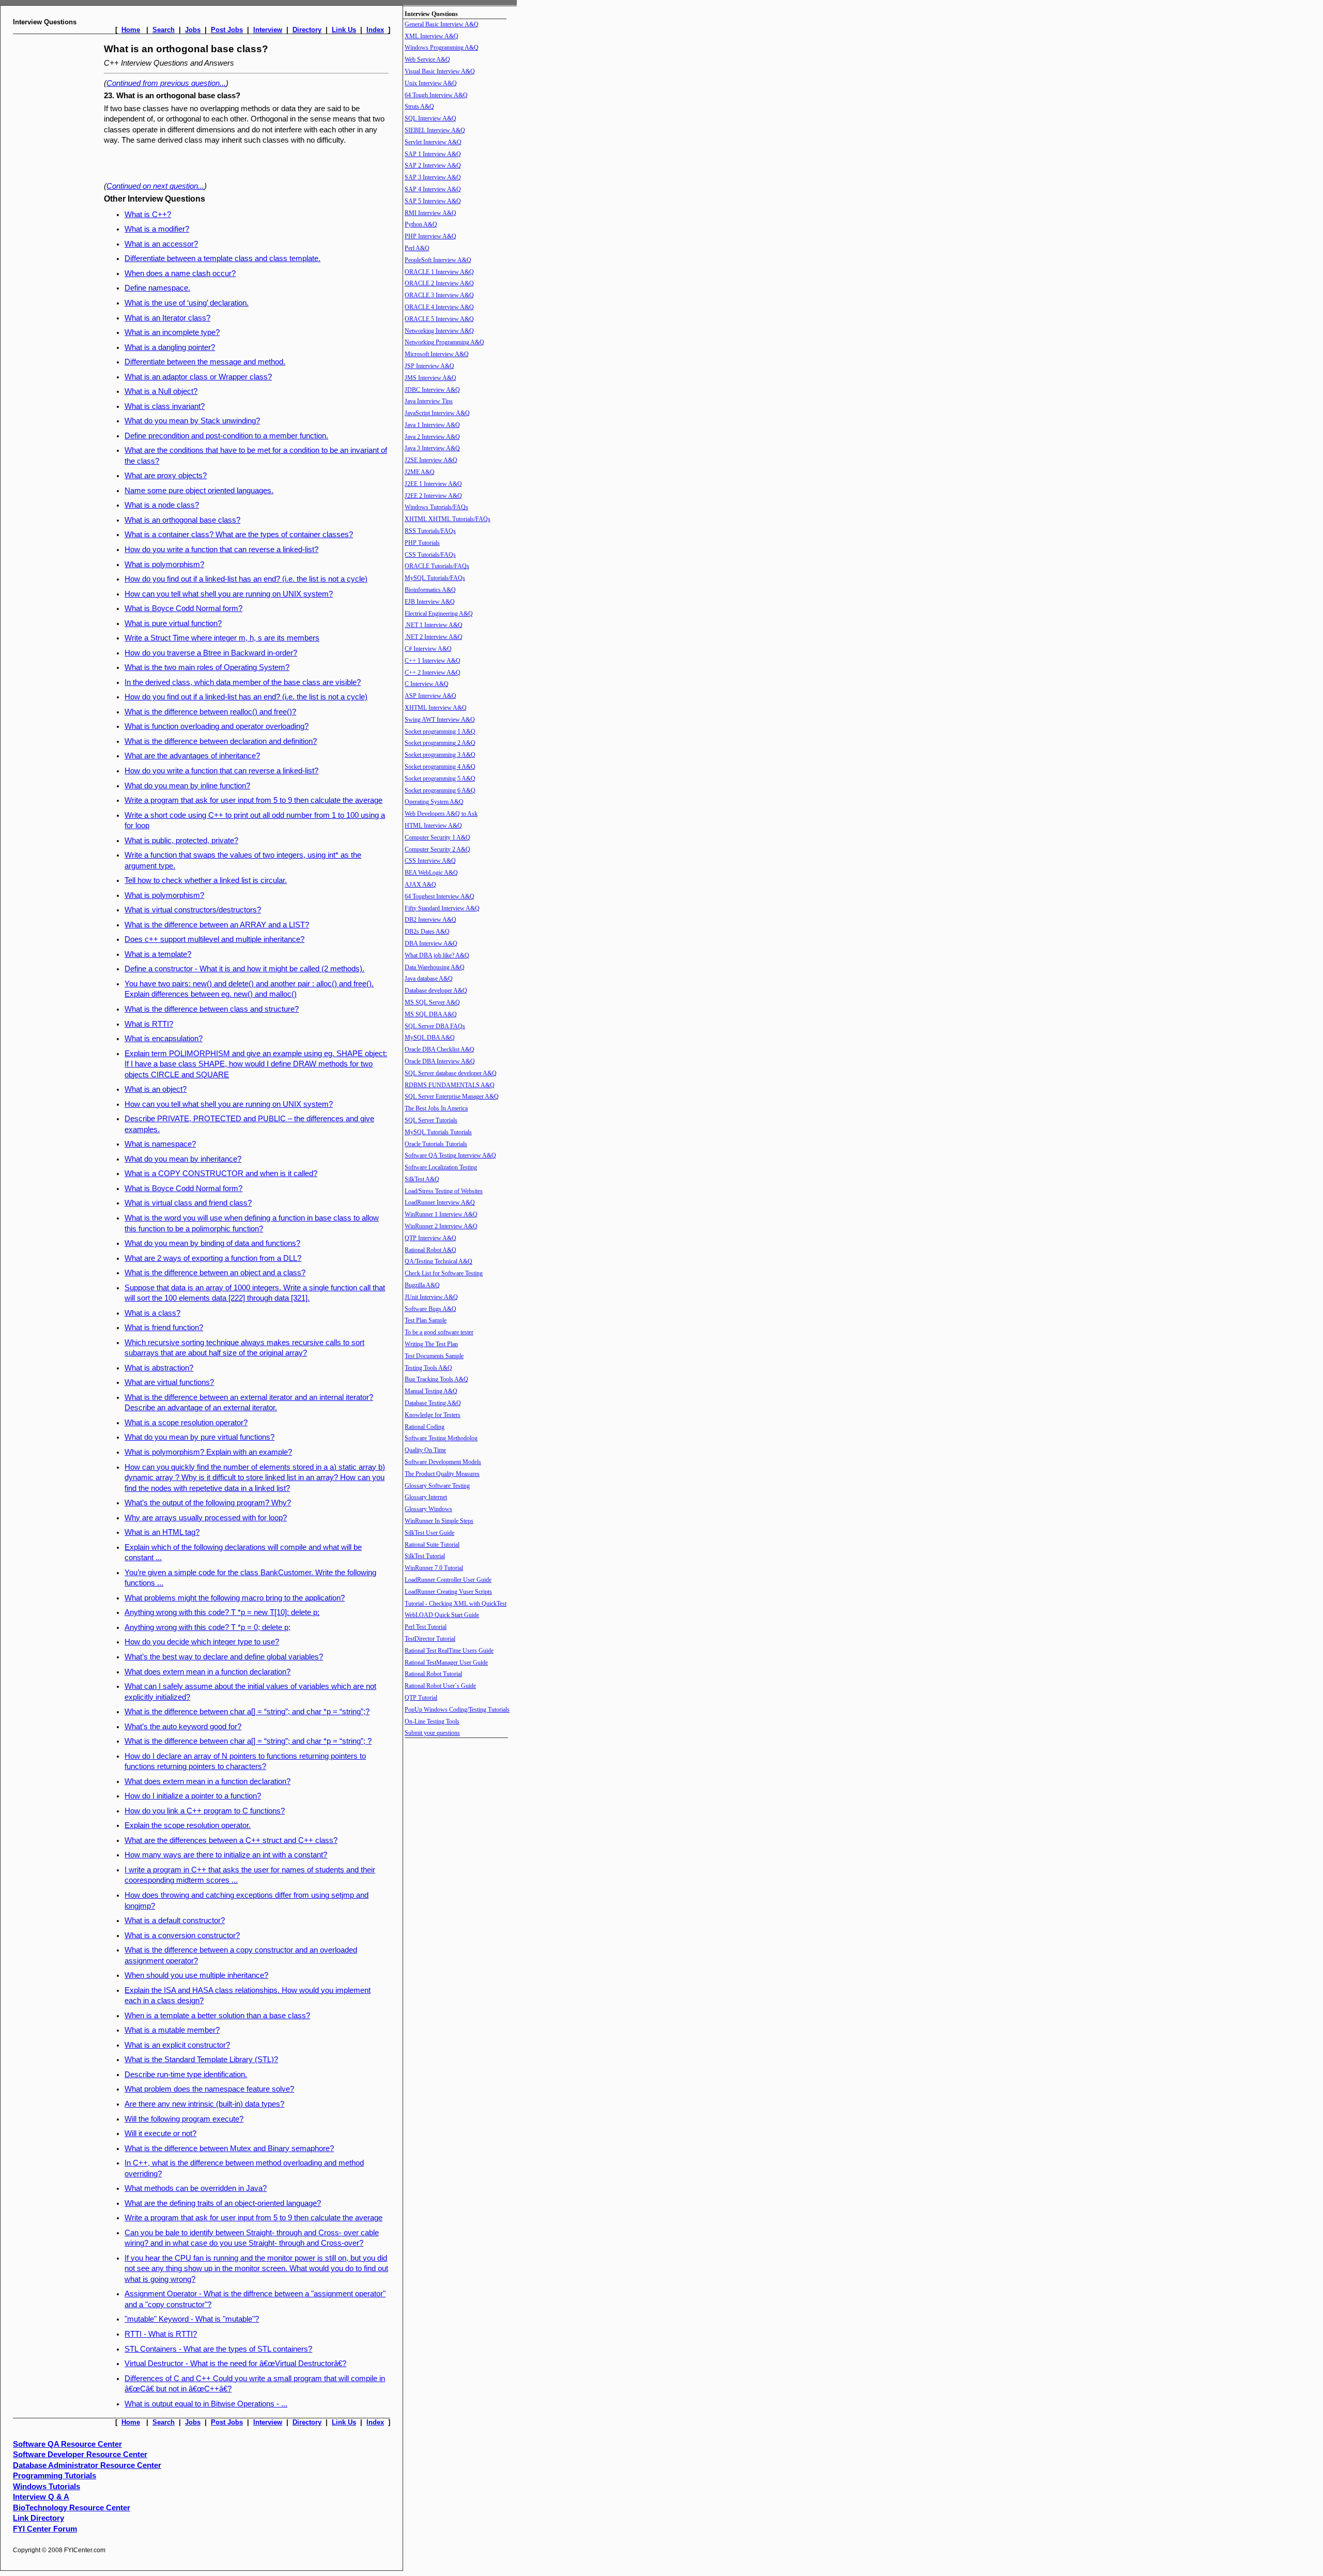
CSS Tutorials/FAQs (430, 555)
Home (131, 30)
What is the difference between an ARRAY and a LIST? (217, 925)
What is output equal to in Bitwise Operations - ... (206, 2404)
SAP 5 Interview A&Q (433, 201)
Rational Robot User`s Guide (440, 1686)
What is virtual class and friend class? (188, 1203)
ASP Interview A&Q (430, 696)
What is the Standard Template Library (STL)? (201, 2060)
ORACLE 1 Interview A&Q (439, 272)
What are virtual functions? (169, 1382)
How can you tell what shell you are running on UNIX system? (229, 594)
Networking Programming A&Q (444, 342)
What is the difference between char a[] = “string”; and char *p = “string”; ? (248, 1741)
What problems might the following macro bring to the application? (235, 1598)
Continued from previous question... (166, 83)
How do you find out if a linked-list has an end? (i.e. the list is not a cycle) (246, 579)
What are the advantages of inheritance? (192, 756)
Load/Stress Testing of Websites (444, 1191)
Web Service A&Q (427, 59)
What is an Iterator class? (167, 318)
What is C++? (148, 215)
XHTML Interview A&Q (436, 708)
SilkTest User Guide (429, 1533)
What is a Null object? (161, 391)
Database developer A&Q (436, 990)
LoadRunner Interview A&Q (440, 1202)
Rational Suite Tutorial (432, 1545)
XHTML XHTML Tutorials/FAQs (448, 519)
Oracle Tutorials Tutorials (436, 1144)
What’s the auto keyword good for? (183, 1727)
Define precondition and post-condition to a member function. (226, 436)
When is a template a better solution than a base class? (217, 2016)
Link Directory (39, 2518)
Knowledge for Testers (433, 1415)
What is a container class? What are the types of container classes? (239, 535)
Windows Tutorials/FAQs (436, 507)
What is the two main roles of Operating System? (207, 667)
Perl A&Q (417, 248)
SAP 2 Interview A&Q (433, 165)
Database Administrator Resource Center (87, 2465)
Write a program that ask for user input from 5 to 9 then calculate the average (253, 800)
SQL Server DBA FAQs (435, 1026)
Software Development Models (443, 1462)
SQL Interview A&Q (430, 118)
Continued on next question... (155, 186)
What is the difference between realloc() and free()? (210, 712)
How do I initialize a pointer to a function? (193, 1796)
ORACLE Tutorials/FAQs (437, 566)
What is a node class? (162, 505)
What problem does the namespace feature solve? (209, 2089)
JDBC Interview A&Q (432, 390)
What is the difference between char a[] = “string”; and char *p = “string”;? (247, 1712)
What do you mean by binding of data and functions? (212, 1243)
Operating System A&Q (434, 802)
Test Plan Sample (426, 1320)
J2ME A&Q (420, 472)
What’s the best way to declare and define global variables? (224, 1657)
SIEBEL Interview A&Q (435, 130)
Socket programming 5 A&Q (440, 779)
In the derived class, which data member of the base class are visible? (243, 682)
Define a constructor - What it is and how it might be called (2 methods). (244, 969)
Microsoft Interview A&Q (437, 354)
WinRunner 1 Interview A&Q (441, 1214)
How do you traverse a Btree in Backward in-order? (211, 653)
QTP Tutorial (421, 1698)
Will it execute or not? (160, 2133)
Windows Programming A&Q (442, 48)
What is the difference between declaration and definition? (221, 741)
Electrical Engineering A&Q (439, 614)
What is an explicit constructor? (177, 2045)
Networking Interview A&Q (439, 331)
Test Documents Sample (434, 1356)
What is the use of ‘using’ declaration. (187, 303)
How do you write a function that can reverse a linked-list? (221, 550)
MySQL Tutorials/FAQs (435, 578)
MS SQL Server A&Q (432, 1002)
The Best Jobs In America (436, 1108)
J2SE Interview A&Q (431, 460)
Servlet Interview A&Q (433, 142)
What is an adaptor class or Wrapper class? (198, 377)
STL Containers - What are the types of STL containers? (218, 2349)
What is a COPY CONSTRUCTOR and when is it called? (221, 1173)
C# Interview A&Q (428, 649)
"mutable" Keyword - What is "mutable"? (192, 2319)
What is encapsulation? (164, 1039)
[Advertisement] (56, 195)
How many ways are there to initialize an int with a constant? (226, 1855)
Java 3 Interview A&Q (432, 448)
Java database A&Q (429, 979)
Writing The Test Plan (431, 1344)
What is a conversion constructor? (182, 1935)
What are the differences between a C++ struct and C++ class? (231, 1840)
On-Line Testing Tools (432, 1721)
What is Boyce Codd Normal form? (183, 608)
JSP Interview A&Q (429, 366)
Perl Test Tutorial (426, 1627)
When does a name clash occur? (180, 273)
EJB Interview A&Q (430, 602)
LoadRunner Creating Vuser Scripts (448, 1592)
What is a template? (158, 954)
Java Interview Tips (429, 401)
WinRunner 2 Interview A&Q (441, 1226)
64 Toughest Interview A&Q (440, 896)
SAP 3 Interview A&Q (433, 177)
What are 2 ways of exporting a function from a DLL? (213, 1258)
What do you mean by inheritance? (183, 1159)
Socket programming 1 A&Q (440, 731)
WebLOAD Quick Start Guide (442, 1615)
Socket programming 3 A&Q (440, 755)
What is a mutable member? (172, 2030)
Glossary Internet (426, 1497)
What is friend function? (164, 1328)
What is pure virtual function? (173, 623)
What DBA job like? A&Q (437, 955)
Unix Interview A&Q (431, 83)
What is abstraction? (159, 1368)
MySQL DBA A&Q (430, 1038)
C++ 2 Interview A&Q (433, 673)
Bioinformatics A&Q (430, 590)
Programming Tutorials (55, 2476)
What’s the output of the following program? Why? (208, 1503)
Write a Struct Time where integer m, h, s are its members (222, 638)
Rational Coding (425, 1427)
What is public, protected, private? (181, 841)
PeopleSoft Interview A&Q (438, 260)
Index (375, 30)
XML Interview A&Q (432, 36)
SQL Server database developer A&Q (451, 1073)
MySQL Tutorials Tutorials (438, 1132)
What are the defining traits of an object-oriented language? (223, 2203)
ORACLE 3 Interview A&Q (439, 295)
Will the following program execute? (184, 2119)
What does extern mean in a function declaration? (207, 1672)
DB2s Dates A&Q (427, 932)
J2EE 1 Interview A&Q (433, 484)
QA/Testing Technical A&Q (439, 1261)
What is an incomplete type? (172, 332)
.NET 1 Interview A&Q (434, 625)
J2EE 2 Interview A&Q (433, 496)
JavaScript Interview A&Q (437, 413)
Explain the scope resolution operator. (188, 1825)
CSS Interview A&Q (430, 861)
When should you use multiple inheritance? (196, 1975)
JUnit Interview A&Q (431, 1297)
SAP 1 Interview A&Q (433, 154)
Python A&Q (421, 224)
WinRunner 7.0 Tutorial (434, 1568)
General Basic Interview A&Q (442, 24)
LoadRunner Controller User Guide (448, 1580)
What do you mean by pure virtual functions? (199, 1437)
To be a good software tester (439, 1332)
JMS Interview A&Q (430, 378)
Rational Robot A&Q (430, 1250)
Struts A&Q (419, 106)
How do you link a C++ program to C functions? (205, 1811)
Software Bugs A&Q (430, 1309)
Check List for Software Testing (444, 1273)
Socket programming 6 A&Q (440, 790)
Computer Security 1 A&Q (437, 837)
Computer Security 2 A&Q (437, 849)
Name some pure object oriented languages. (199, 491)
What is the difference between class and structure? (212, 1009)
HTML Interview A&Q (433, 826)
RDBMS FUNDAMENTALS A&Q (450, 1085)
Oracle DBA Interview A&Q (440, 1061)
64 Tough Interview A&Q (436, 95)
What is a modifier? (157, 229)
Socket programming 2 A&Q (440, 743)
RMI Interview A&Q (430, 213)
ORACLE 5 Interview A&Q (439, 319)
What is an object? (156, 1089)
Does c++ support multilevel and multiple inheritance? (214, 939)
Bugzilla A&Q (422, 1285)
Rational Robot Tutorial (433, 1674)
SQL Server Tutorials (431, 1120)
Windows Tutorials (47, 2487)
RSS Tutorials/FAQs (430, 531)
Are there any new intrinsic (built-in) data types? (204, 2104)
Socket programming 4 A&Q (440, 767)
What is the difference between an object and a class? (215, 1273)
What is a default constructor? (175, 1920)
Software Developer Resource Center (80, 2455)
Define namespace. (157, 288)
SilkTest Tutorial (425, 1556)
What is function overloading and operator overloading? (217, 726)
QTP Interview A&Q (430, 1238)
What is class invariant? (165, 406)
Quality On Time (425, 1450)
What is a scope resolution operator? (186, 1423)
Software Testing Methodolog (441, 1438)
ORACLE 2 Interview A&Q (439, 283)
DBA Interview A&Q (431, 943)
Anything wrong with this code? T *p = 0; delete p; (207, 1627)
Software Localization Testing (441, 1167)
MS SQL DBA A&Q (431, 1014)
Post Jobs (227, 30)
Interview (268, 30)
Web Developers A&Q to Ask (441, 814)
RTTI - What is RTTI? (161, 2334)
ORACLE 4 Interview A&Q (439, 307)
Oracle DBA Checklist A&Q (440, 1049)
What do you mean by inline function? (187, 786)
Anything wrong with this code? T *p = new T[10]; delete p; (222, 1612)
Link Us (344, 30)
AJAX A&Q (420, 885)
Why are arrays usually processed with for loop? (206, 1518)
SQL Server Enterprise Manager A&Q (452, 1096)
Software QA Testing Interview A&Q (450, 1155)
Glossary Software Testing (437, 1486)
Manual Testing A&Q (431, 1391)
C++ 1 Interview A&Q (433, 661)
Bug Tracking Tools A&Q (436, 1379)
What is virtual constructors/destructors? (193, 910)
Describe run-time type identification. (186, 2075)
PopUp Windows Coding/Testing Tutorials (457, 1710)
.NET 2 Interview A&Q (434, 637)
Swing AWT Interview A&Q (440, 720)
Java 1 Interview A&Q (432, 425)
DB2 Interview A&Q (430, 920)
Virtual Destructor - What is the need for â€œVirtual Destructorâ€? (235, 2364)
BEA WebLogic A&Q (431, 873)
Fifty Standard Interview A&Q (442, 908)
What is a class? (152, 1313)
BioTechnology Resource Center (72, 2508)
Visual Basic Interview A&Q (440, 71)
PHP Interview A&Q (430, 236)
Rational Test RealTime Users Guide (449, 1651)
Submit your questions (432, 1733)
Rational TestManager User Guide (446, 1663)
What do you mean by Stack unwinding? (192, 421)
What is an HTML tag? (162, 1532)
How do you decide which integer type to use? (202, 1642)
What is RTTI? (149, 1024)
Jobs (193, 30)
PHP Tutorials (422, 543)
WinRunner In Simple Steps (439, 1521)
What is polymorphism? (164, 565)
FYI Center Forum (45, 2529)
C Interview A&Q (427, 684)
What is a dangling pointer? (170, 347)
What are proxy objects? (166, 476)
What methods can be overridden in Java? (196, 2188)
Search (164, 30)
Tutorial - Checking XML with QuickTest (456, 1604)
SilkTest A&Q (422, 1179)
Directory (307, 30)
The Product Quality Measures (442, 1474)
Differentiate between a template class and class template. (222, 258)
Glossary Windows (428, 1509)
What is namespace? (160, 1144)
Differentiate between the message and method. (205, 362)
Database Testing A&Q (433, 1403)
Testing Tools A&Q (428, 1368)
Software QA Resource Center (67, 2444)
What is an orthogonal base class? (182, 520)
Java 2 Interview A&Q (432, 437)
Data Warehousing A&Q (435, 967)
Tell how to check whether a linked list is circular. (206, 880)
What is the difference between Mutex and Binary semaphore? (229, 2148)
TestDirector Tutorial (430, 1639)
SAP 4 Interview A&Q (433, 189)
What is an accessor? (161, 244)
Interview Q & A (41, 2497)
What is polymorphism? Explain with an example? (208, 1452)
